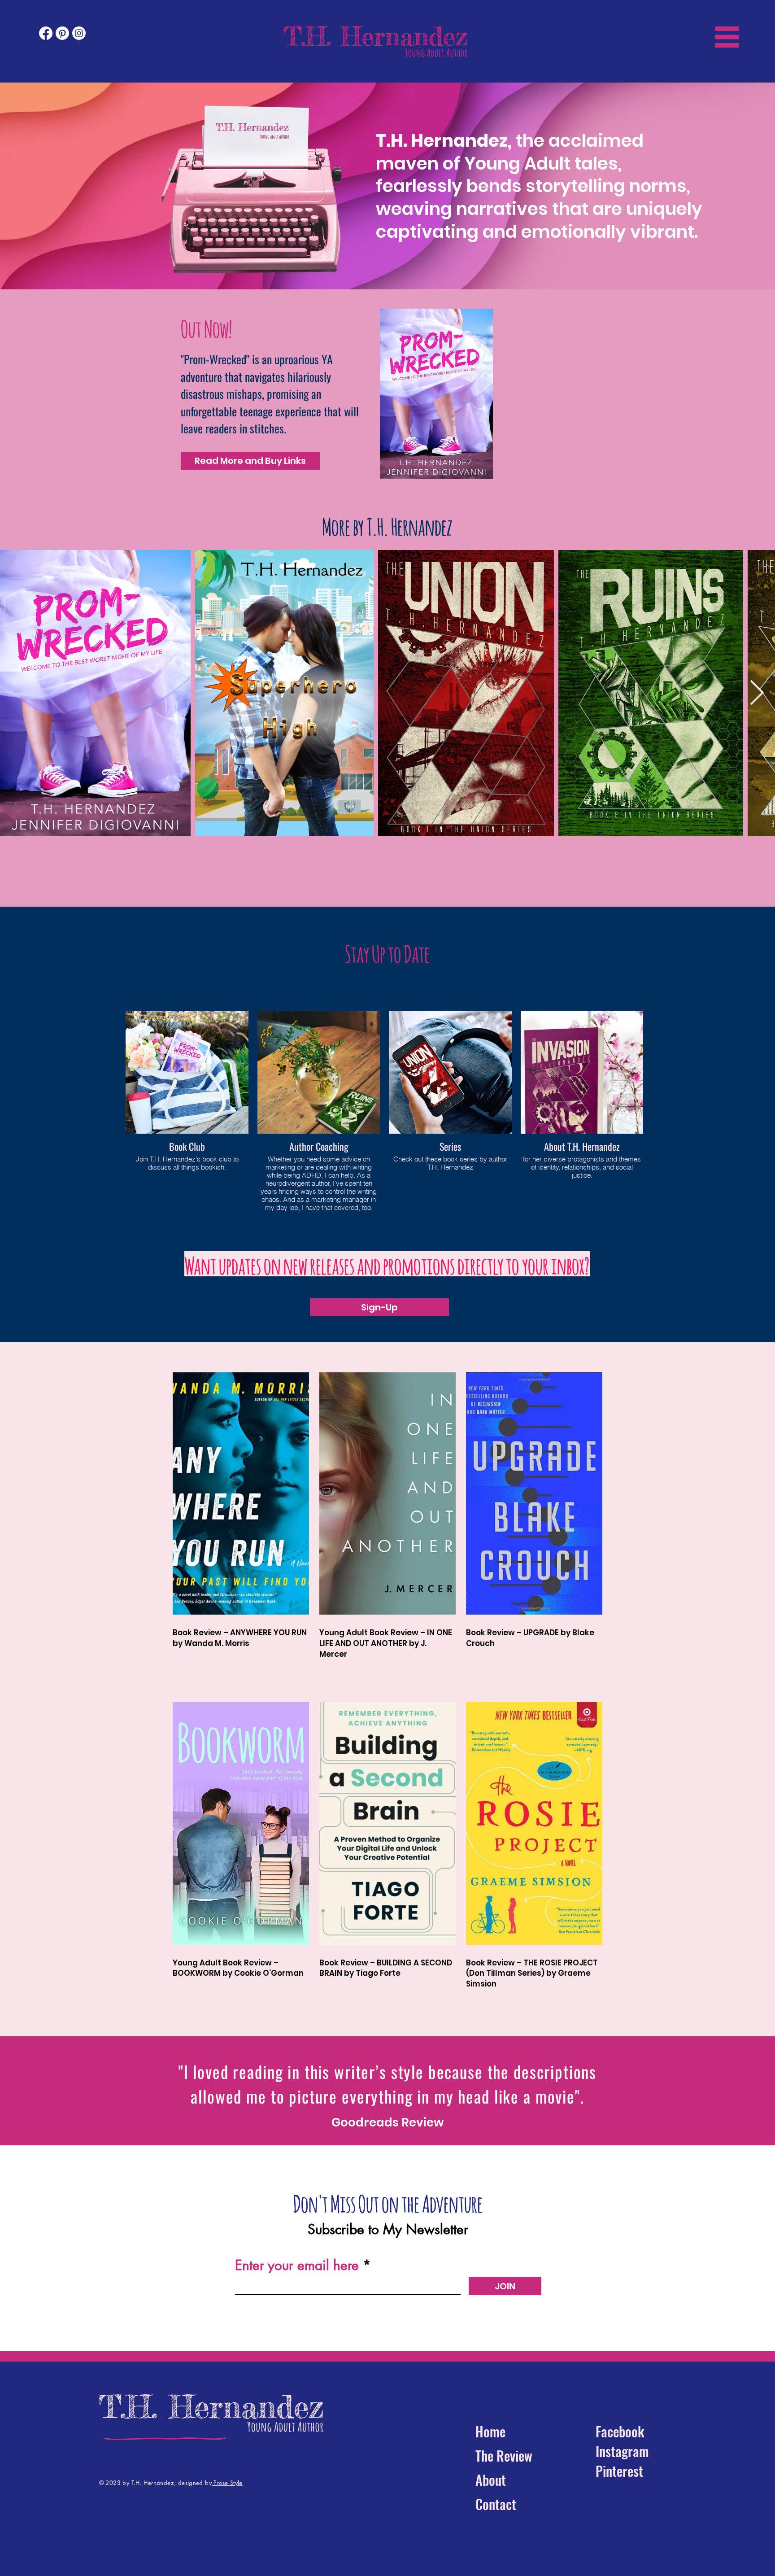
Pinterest (619, 2471)
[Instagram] (79, 33)
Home (490, 2431)
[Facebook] (46, 33)
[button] (727, 37)
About (491, 2480)
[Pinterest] (62, 33)
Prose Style (227, 2483)
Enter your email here (297, 2265)
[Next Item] (757, 693)
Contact (496, 2504)
